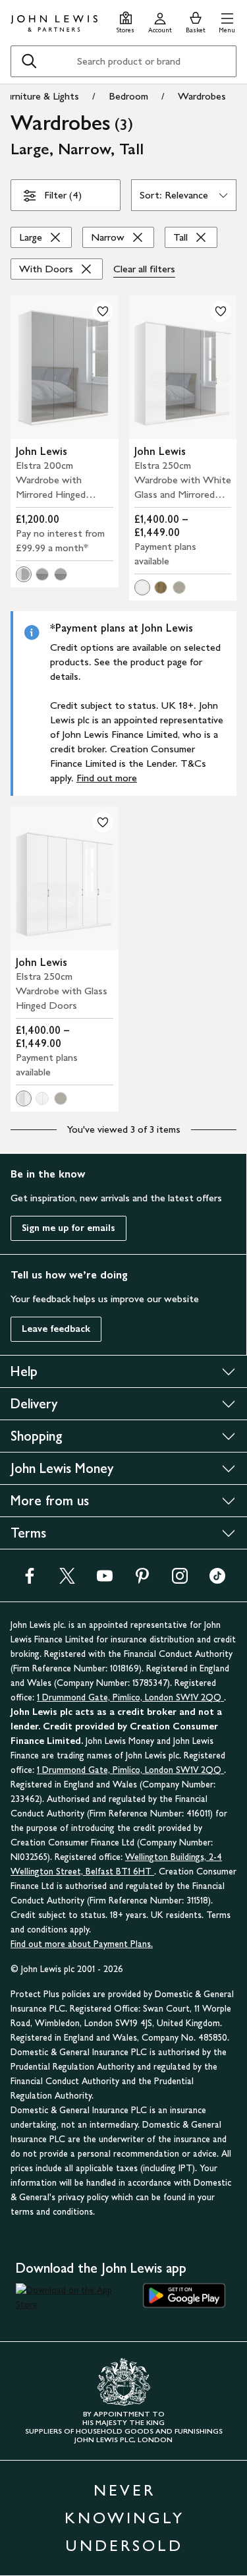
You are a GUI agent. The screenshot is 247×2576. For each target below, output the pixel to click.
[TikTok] (217, 1580)
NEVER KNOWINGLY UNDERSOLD (124, 2518)
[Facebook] (30, 1580)
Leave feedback (56, 1329)
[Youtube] (105, 1580)
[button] (227, 21)
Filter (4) (63, 195)
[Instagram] (180, 1580)
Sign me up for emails (69, 1228)
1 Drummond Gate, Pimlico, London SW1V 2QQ (130, 1697)
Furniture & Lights (40, 96)
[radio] (24, 574)
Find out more (107, 778)
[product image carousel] (65, 367)
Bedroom (128, 96)
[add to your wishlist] (103, 311)
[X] (67, 1580)
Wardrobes (202, 96)
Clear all (144, 269)
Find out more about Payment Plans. (82, 1944)
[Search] (29, 61)
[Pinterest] (142, 1580)
